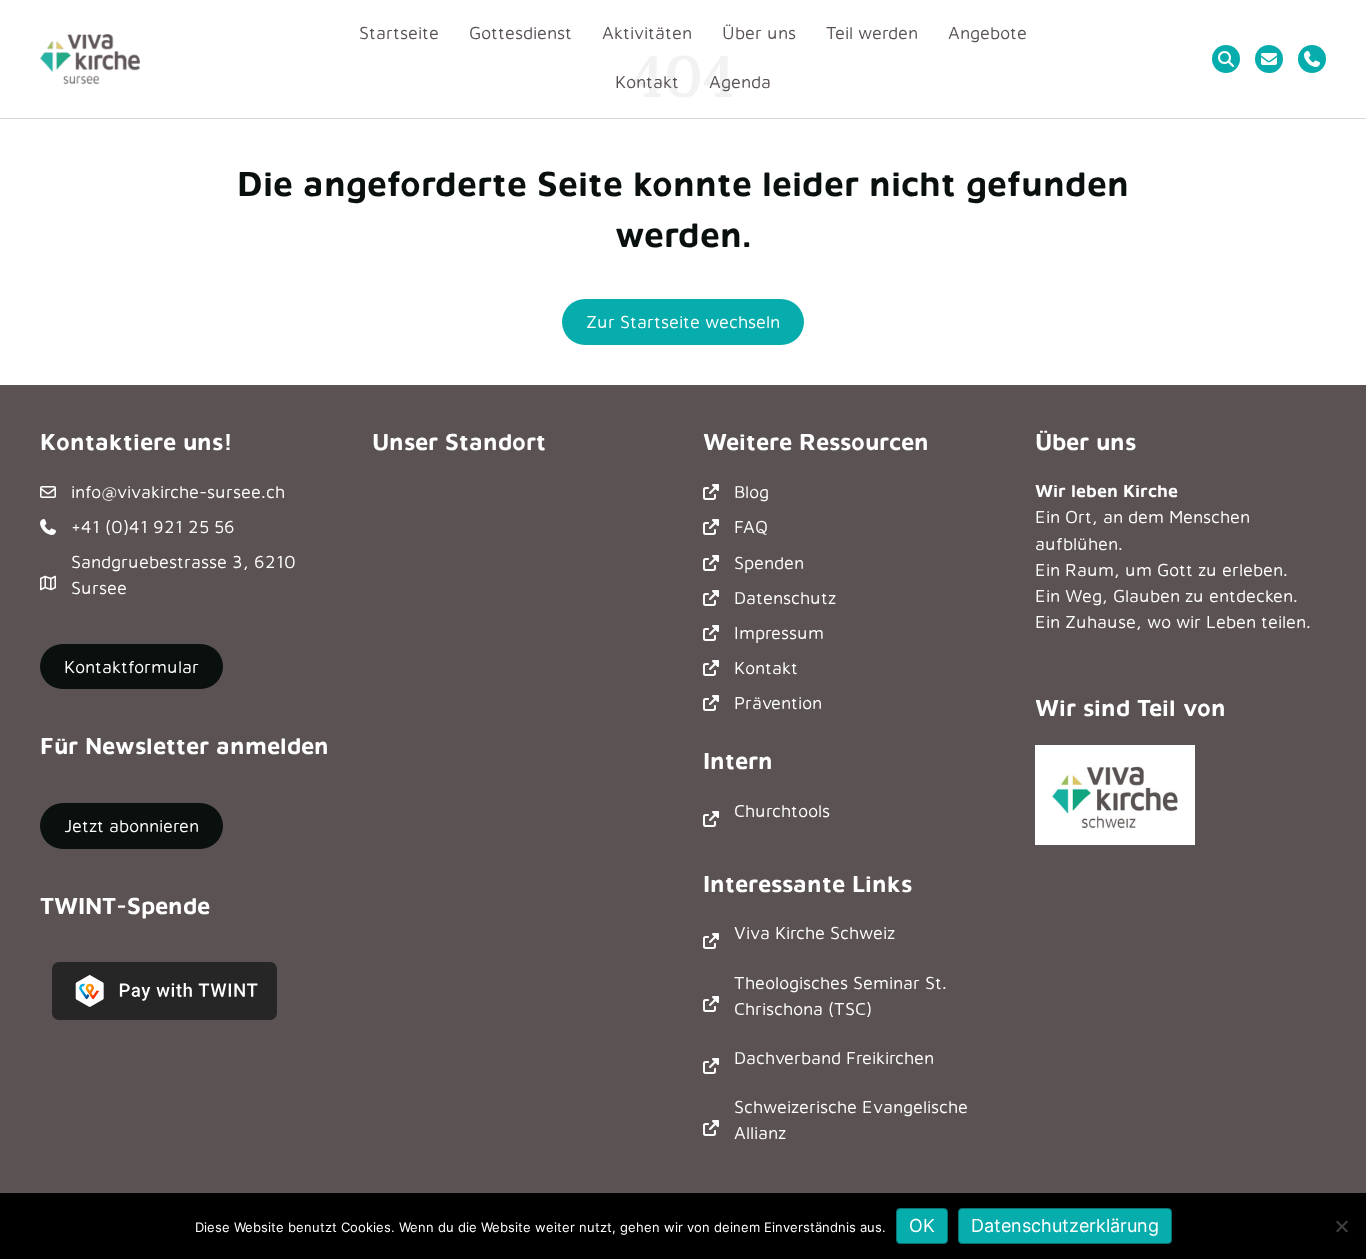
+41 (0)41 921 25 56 (153, 526)
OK (922, 1225)
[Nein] (1341, 1226)
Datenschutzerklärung (1065, 1225)
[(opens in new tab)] (1115, 792)
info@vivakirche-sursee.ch (178, 491)
